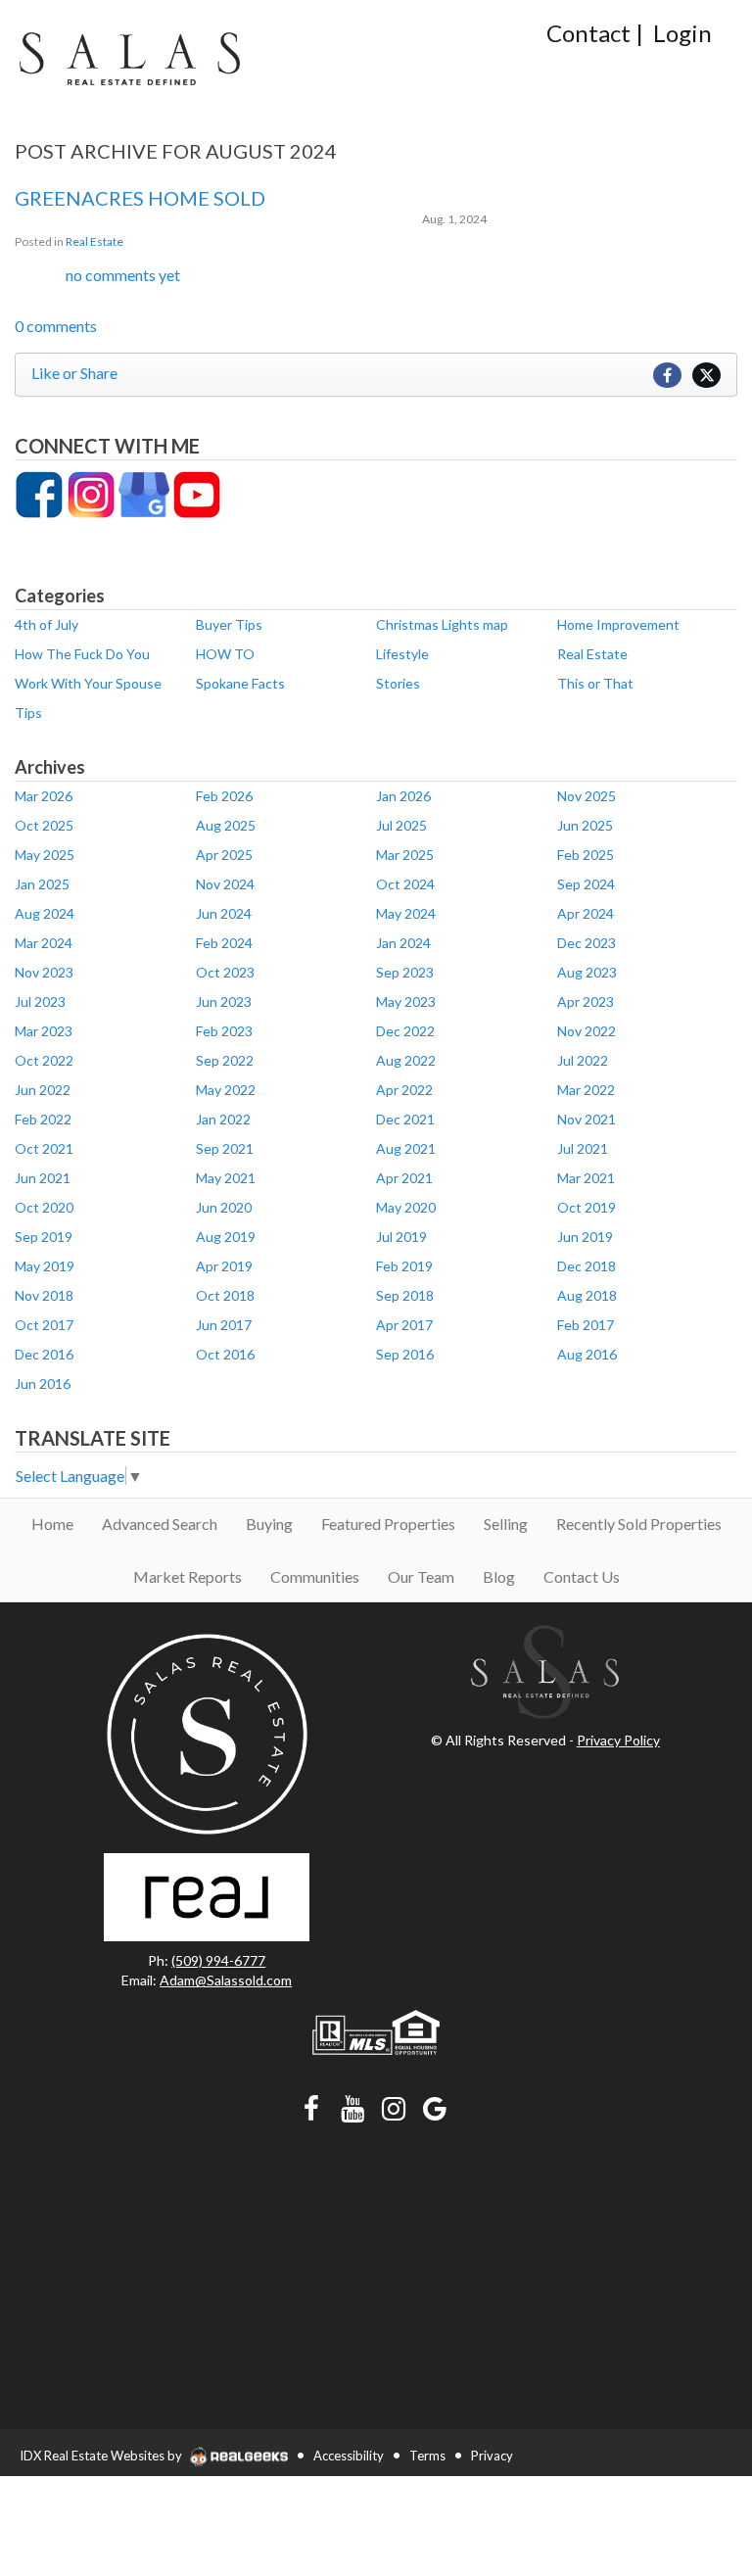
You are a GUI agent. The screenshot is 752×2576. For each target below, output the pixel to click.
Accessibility (349, 2456)
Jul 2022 (583, 1060)
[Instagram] (91, 493)
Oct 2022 (44, 1060)
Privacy (492, 2456)
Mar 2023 (44, 1031)
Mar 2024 (44, 943)
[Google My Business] (144, 493)
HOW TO (225, 654)
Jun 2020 (224, 1207)
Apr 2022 (404, 1090)
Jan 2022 (223, 1119)
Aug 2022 (406, 1060)
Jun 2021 (43, 1178)
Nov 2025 (587, 796)
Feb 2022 (43, 1119)
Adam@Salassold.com (226, 1980)
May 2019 (45, 1266)
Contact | (595, 33)
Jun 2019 (585, 1237)
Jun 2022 (43, 1090)
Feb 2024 (224, 943)
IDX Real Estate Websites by (102, 2456)
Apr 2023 (586, 1002)
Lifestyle (402, 654)
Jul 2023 (40, 1002)
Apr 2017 (404, 1325)
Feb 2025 (586, 855)
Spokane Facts (240, 683)
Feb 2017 (586, 1325)
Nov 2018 (44, 1295)
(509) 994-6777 (218, 1960)
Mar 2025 (405, 855)
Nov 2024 (225, 884)
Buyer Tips (229, 624)
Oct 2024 (405, 884)
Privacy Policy (618, 1740)
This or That (595, 683)
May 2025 (45, 855)
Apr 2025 (224, 855)
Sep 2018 (405, 1295)
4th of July (47, 624)
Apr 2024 (586, 913)
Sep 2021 (225, 1148)
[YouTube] (197, 493)
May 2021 (226, 1178)
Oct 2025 (44, 825)
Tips (28, 713)
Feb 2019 (404, 1266)
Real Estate (94, 241)
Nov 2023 (44, 972)
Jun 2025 (585, 825)
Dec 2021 (405, 1119)
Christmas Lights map (442, 624)
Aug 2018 (587, 1295)
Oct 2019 (587, 1207)
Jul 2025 (401, 825)
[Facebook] (39, 493)
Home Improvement (618, 624)
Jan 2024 (403, 943)
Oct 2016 (225, 1354)
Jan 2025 (42, 884)
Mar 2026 (44, 796)
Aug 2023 (587, 972)
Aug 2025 (226, 825)
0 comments (56, 326)
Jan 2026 (403, 796)
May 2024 (406, 913)
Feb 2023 (224, 1031)
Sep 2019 (44, 1237)
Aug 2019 (226, 1237)
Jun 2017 (224, 1325)
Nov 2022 (587, 1031)
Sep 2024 (586, 884)
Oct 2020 (44, 1207)
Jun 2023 (224, 1002)
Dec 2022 (405, 1031)
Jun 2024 (224, 913)
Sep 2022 (225, 1060)
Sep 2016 (405, 1354)
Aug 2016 (587, 1354)
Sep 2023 (405, 972)
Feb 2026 (224, 796)
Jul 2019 (401, 1237)
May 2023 (406, 1002)
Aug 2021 (406, 1148)
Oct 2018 (225, 1295)
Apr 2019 (224, 1266)
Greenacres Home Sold (140, 198)
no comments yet (123, 275)
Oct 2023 (225, 972)
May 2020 (406, 1207)
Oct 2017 (44, 1325)
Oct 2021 (44, 1148)
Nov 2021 (587, 1119)
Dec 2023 (587, 943)
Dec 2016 (44, 1354)
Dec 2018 (587, 1266)
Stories (398, 683)
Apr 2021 (404, 1178)
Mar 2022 (586, 1090)
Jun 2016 (43, 1383)
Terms (427, 2456)
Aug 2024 (45, 913)
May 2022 (226, 1090)
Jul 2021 (583, 1148)
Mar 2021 (586, 1178)
